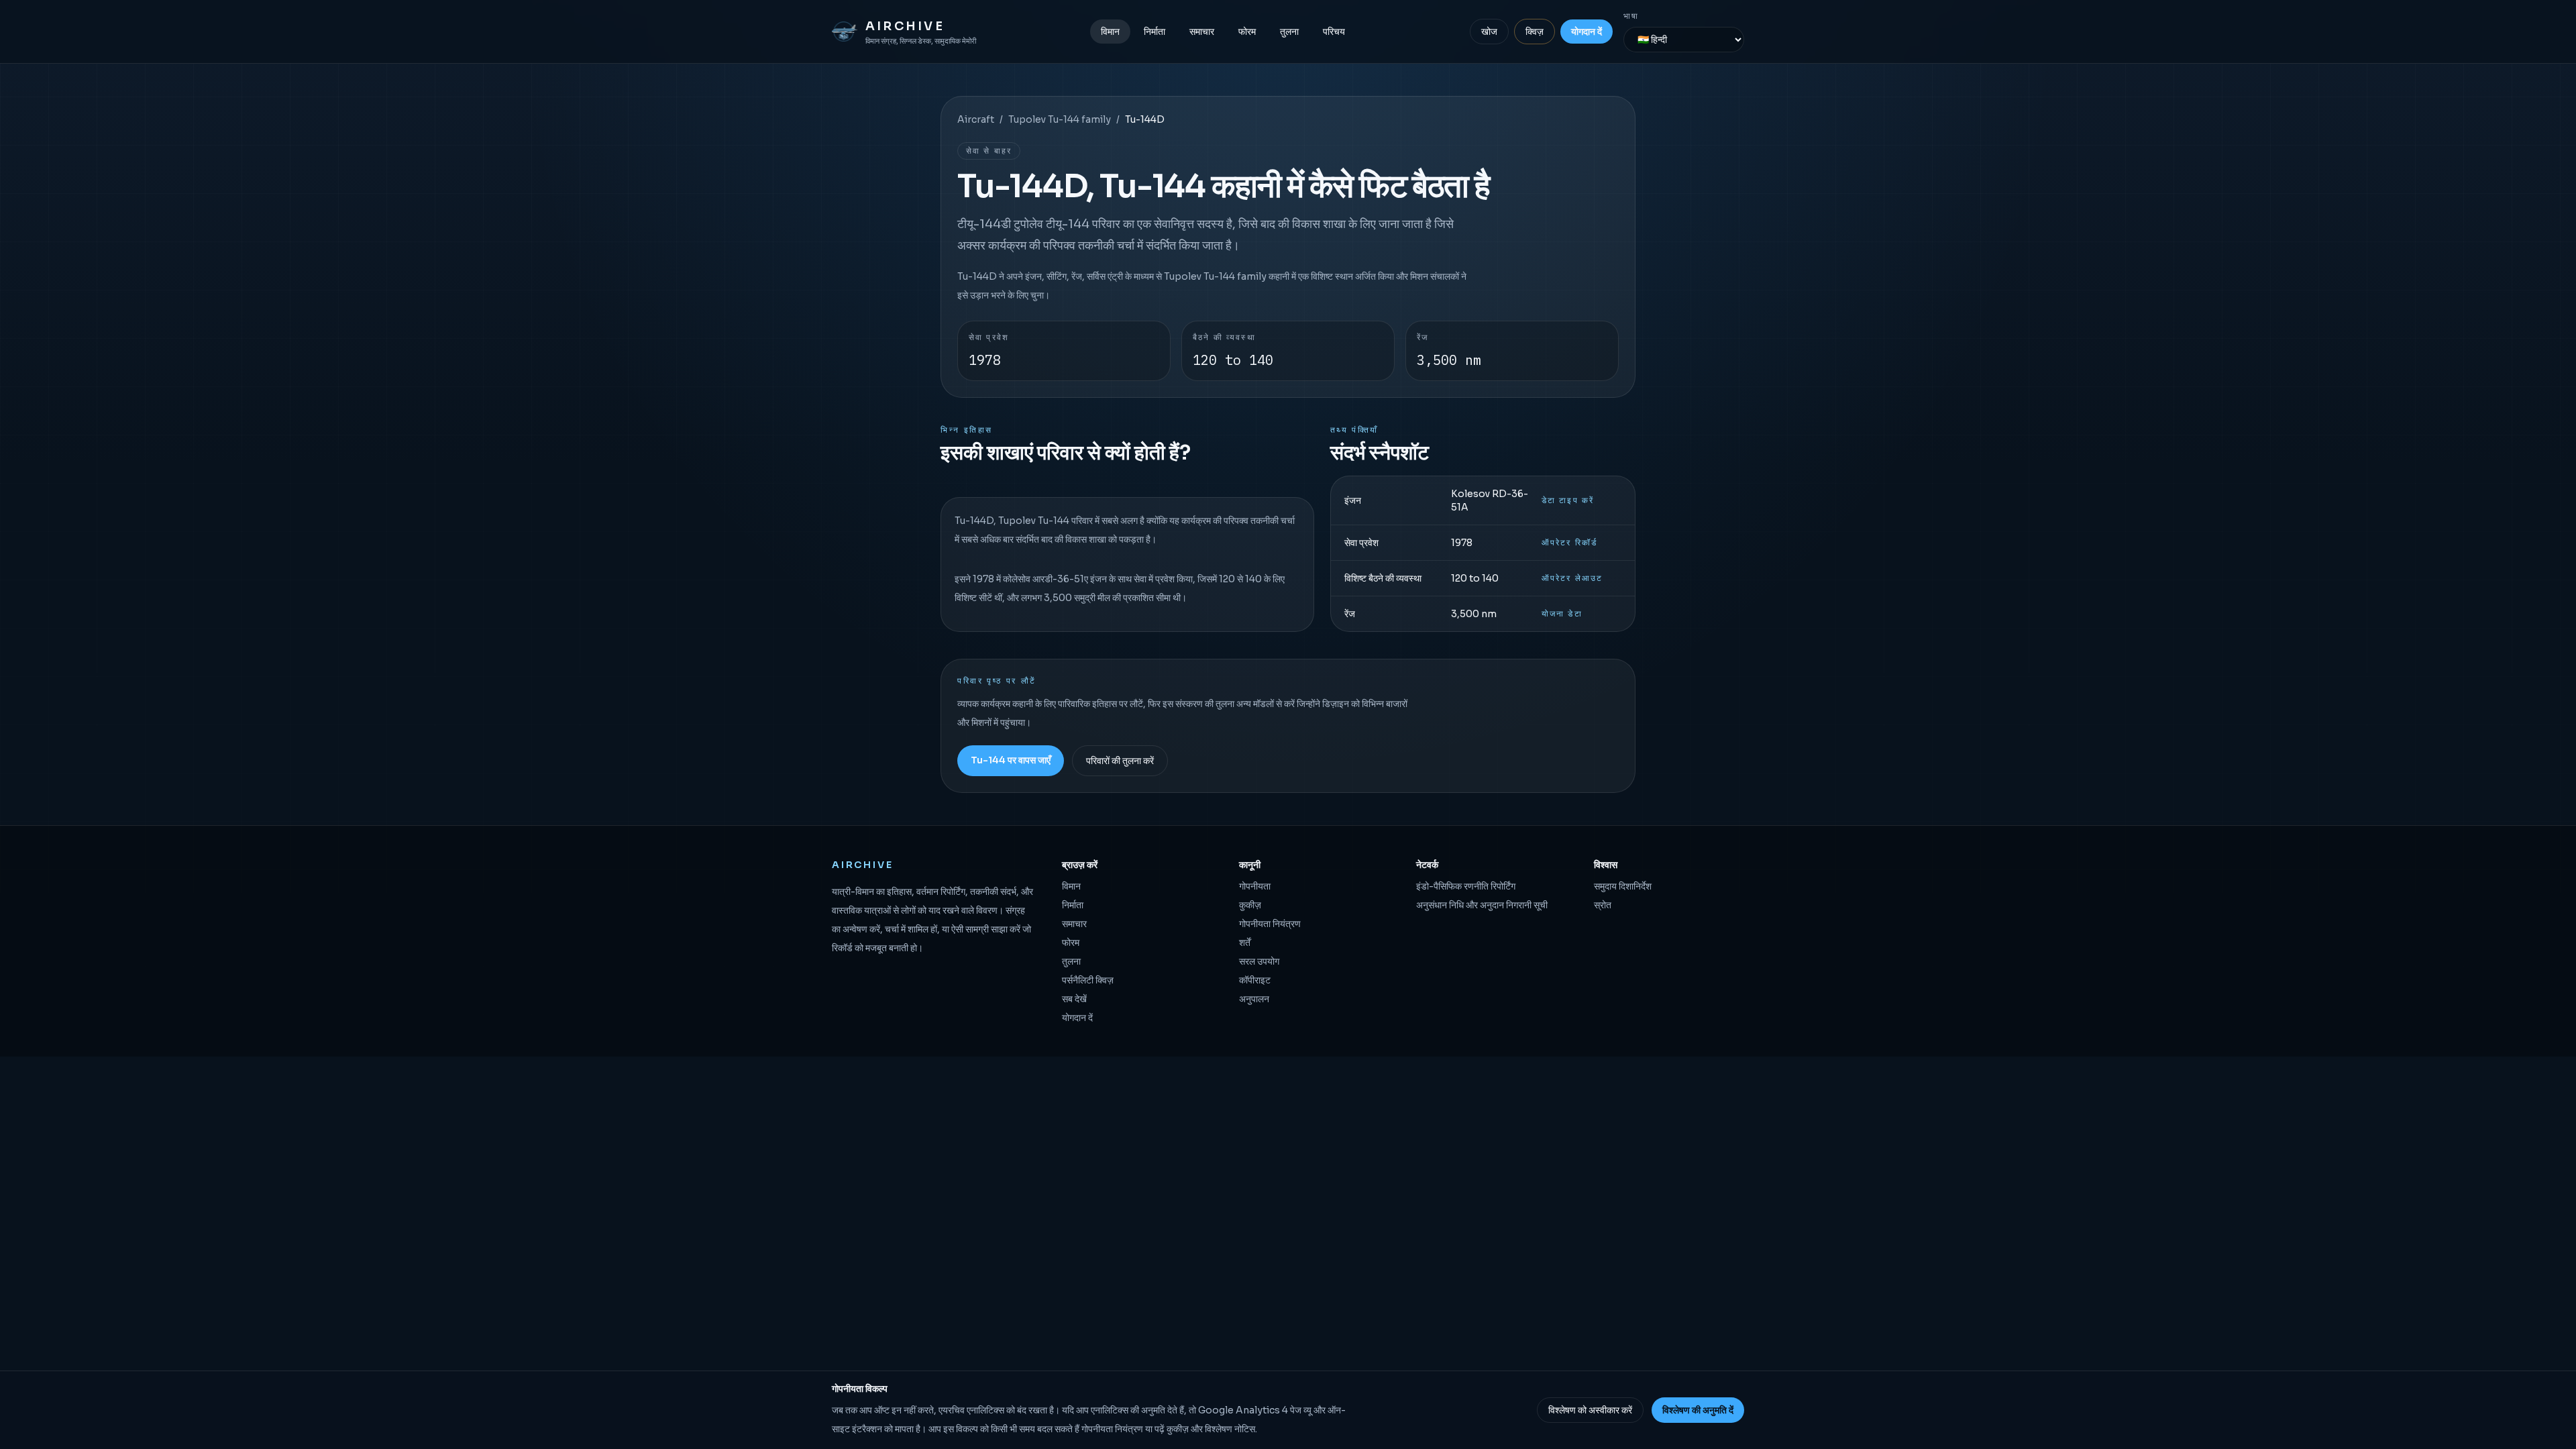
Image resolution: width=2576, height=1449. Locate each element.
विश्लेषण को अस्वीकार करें (1590, 1410)
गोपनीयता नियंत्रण (1270, 924)
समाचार (1202, 32)
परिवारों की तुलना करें (1120, 761)
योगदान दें (1587, 32)
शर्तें (1245, 943)
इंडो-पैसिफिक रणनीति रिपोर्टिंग (1466, 886)
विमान (1110, 32)
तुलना (1289, 32)
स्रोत (1603, 905)
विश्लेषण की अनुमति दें (1698, 1410)
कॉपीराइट (1255, 980)
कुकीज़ (1250, 905)
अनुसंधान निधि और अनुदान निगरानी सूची (1482, 905)
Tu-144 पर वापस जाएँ (1011, 760)
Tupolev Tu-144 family (1060, 119)
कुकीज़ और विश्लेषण (1199, 1429)
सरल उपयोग (1259, 961)
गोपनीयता (1255, 886)
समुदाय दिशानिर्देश (1623, 886)
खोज (1489, 32)
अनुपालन (1254, 999)
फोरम (1247, 32)
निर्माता (1155, 32)
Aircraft (976, 119)
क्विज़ (1535, 32)
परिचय (1334, 32)
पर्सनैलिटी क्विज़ (1088, 980)
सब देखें (1074, 999)
